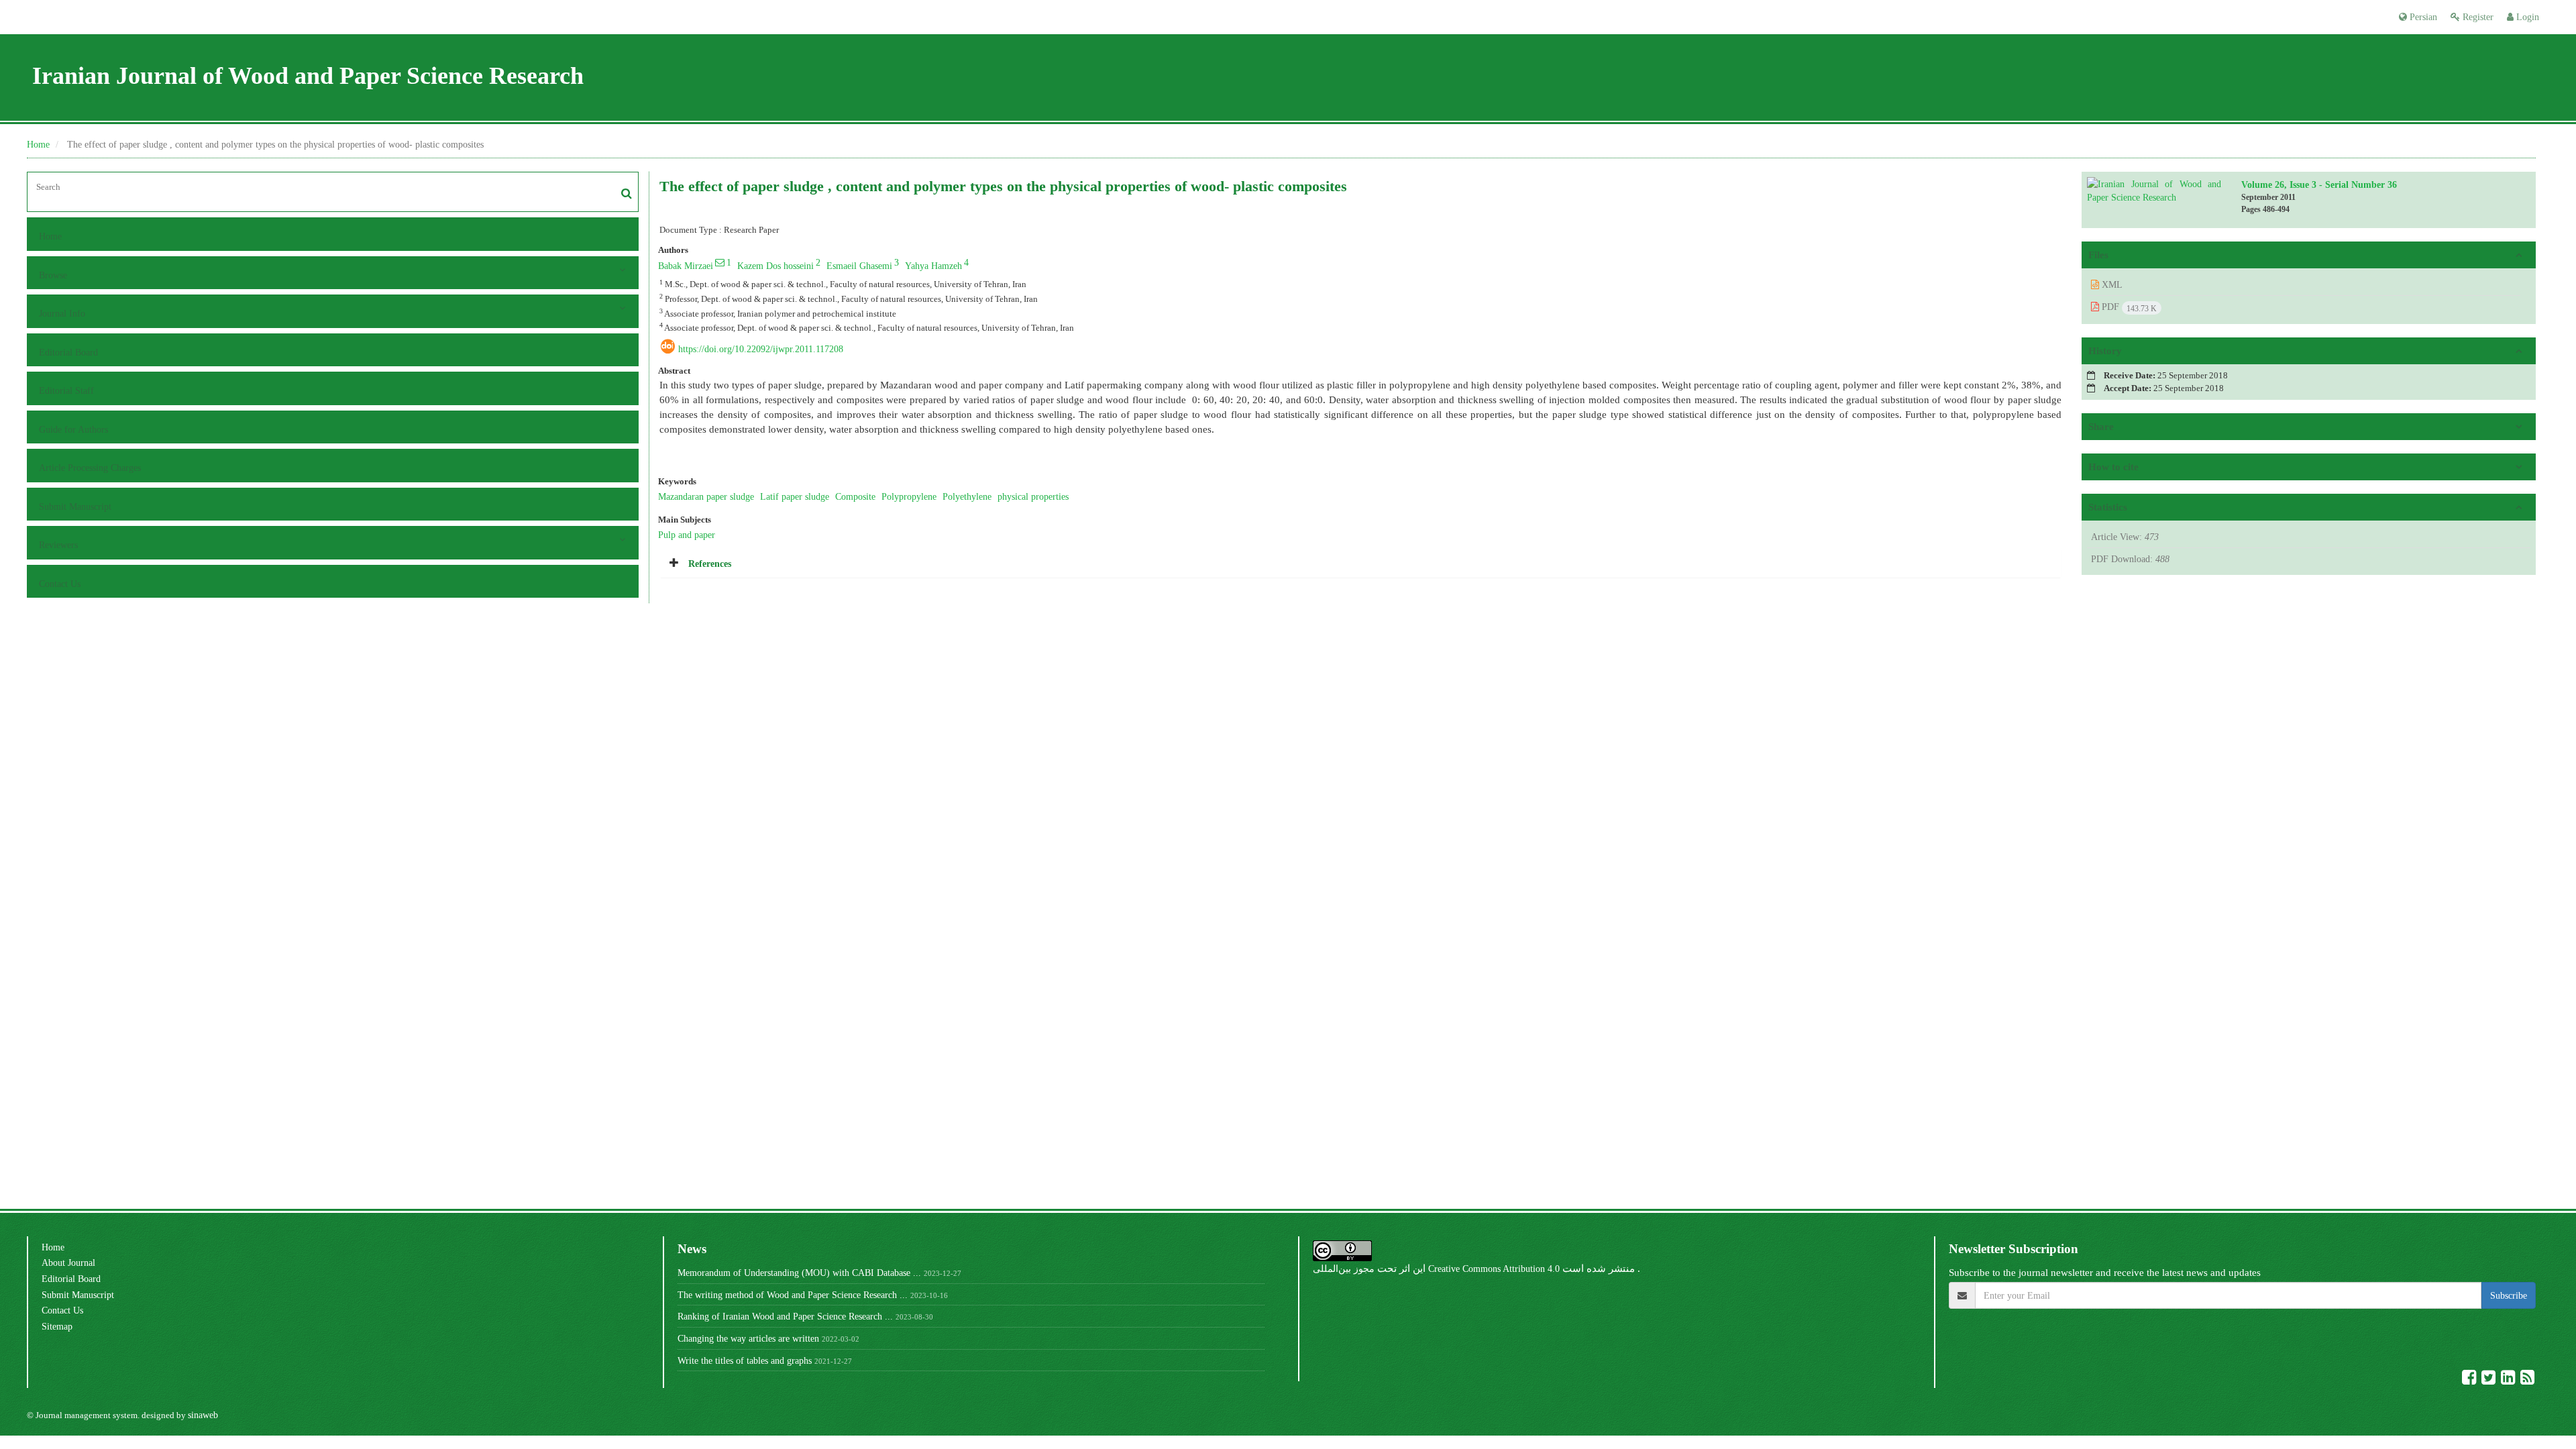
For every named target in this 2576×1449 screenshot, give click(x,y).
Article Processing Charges (90, 468)
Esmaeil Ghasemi (859, 266)
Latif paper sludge (795, 496)
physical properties (1033, 496)
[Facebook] (2470, 1380)
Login (2526, 17)
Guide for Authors (73, 429)
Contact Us (60, 584)
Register (2477, 17)
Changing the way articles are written (748, 1338)
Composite (855, 496)
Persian (2422, 17)
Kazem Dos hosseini (775, 266)
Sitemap (57, 1326)
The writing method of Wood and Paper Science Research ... (793, 1295)
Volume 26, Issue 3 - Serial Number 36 (2319, 184)
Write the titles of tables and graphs (745, 1360)
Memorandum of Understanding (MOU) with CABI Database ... (799, 1273)
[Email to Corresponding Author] (720, 262)
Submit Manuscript (75, 506)
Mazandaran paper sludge (706, 496)
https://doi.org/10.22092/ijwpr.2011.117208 (761, 349)
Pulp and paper (687, 535)
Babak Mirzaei (686, 266)
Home (38, 144)
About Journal (68, 1263)
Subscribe (2509, 1295)
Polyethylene (967, 496)
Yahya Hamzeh (933, 266)
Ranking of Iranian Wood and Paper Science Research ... (785, 1316)
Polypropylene (909, 496)
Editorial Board (68, 352)
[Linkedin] (2509, 1380)
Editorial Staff (66, 390)
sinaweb (203, 1415)
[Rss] (2527, 1380)
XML (2111, 284)
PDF (2128, 307)
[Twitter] (2490, 1380)
